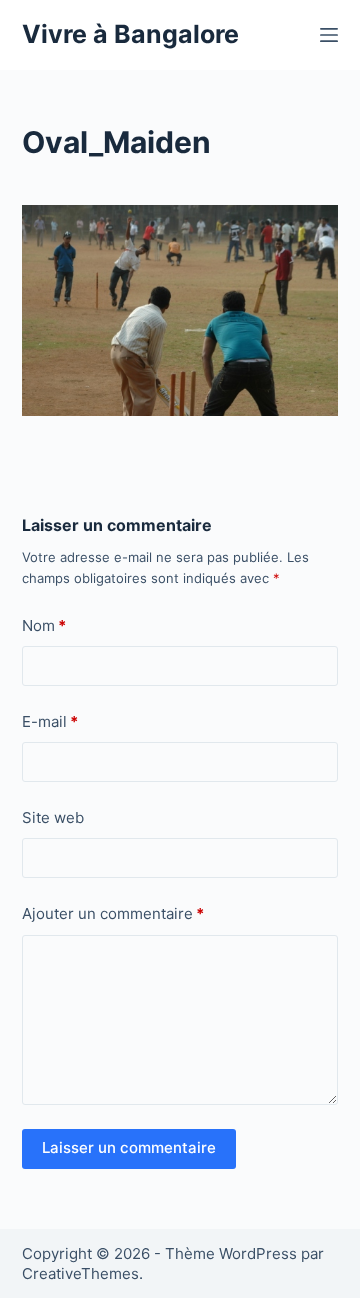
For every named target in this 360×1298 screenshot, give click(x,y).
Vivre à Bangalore (130, 34)
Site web (53, 817)
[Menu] (329, 35)
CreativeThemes (80, 1273)
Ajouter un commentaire (113, 913)
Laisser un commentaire (129, 1147)
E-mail (50, 721)
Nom (44, 625)
